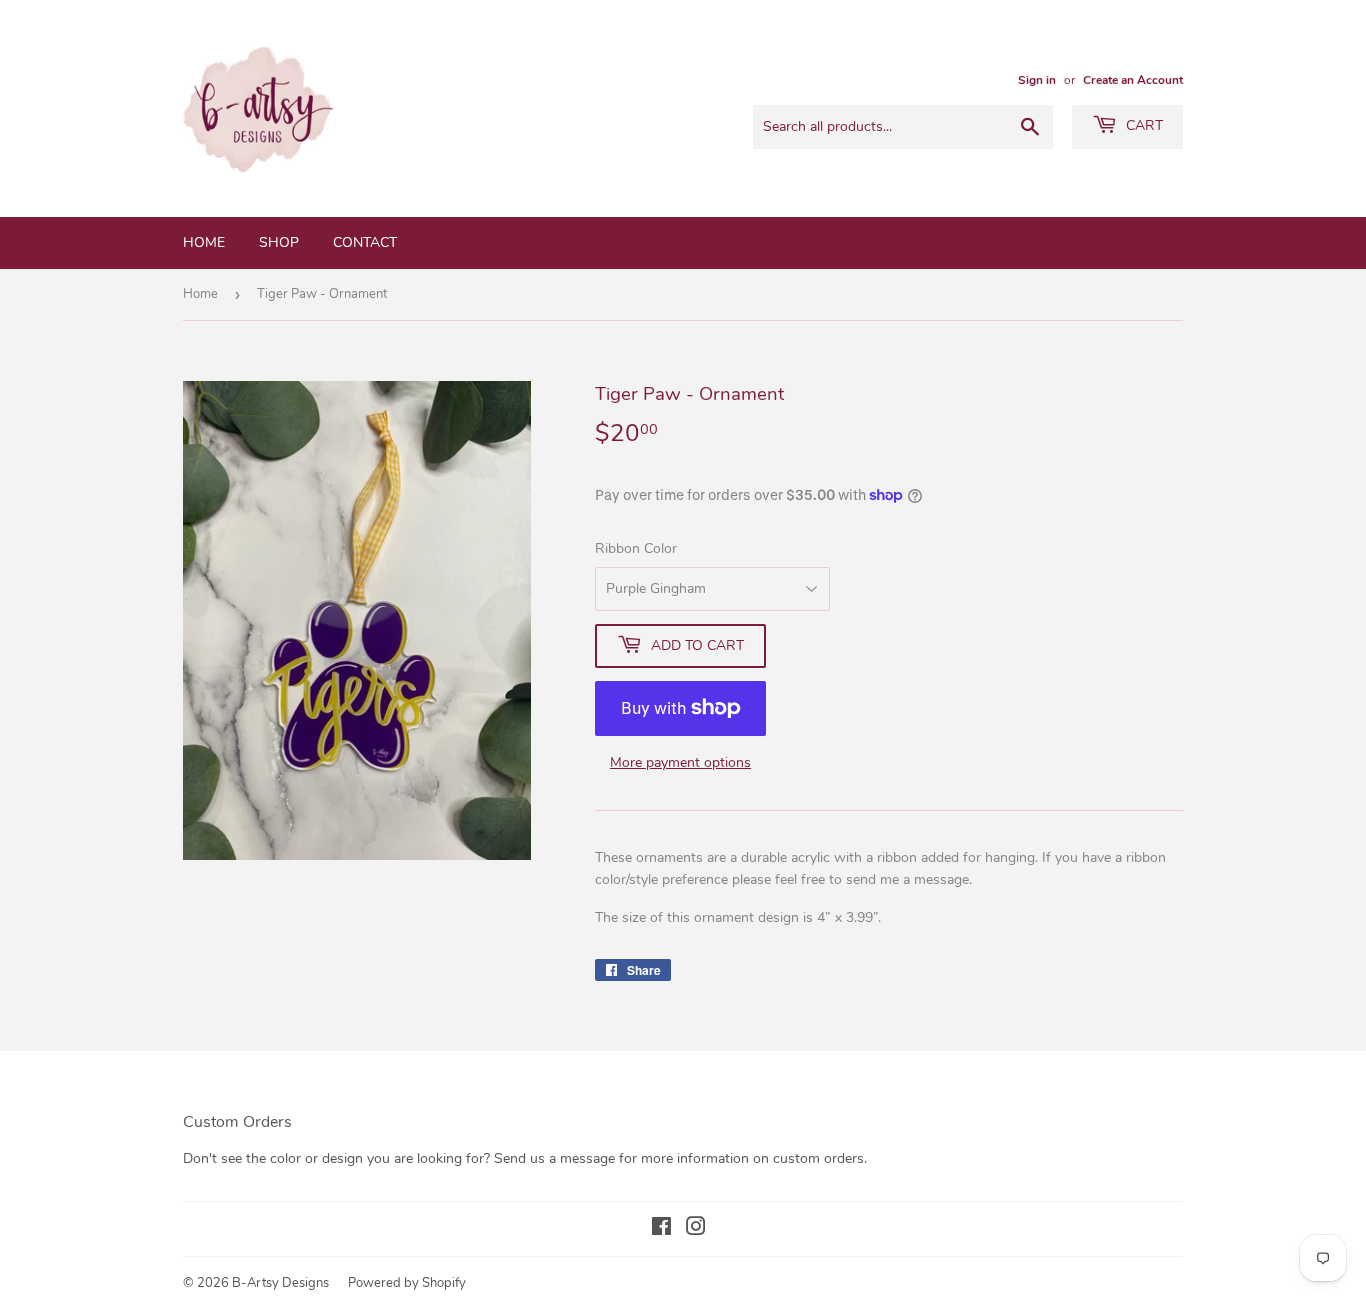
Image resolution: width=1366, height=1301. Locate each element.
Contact (365, 242)
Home (204, 242)
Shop (279, 242)
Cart (1142, 125)
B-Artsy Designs (280, 1283)
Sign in (1037, 80)
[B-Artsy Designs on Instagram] (696, 1229)
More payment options (680, 762)
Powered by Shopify (407, 1283)
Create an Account (1133, 80)
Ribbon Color (636, 548)
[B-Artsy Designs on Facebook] (661, 1229)
